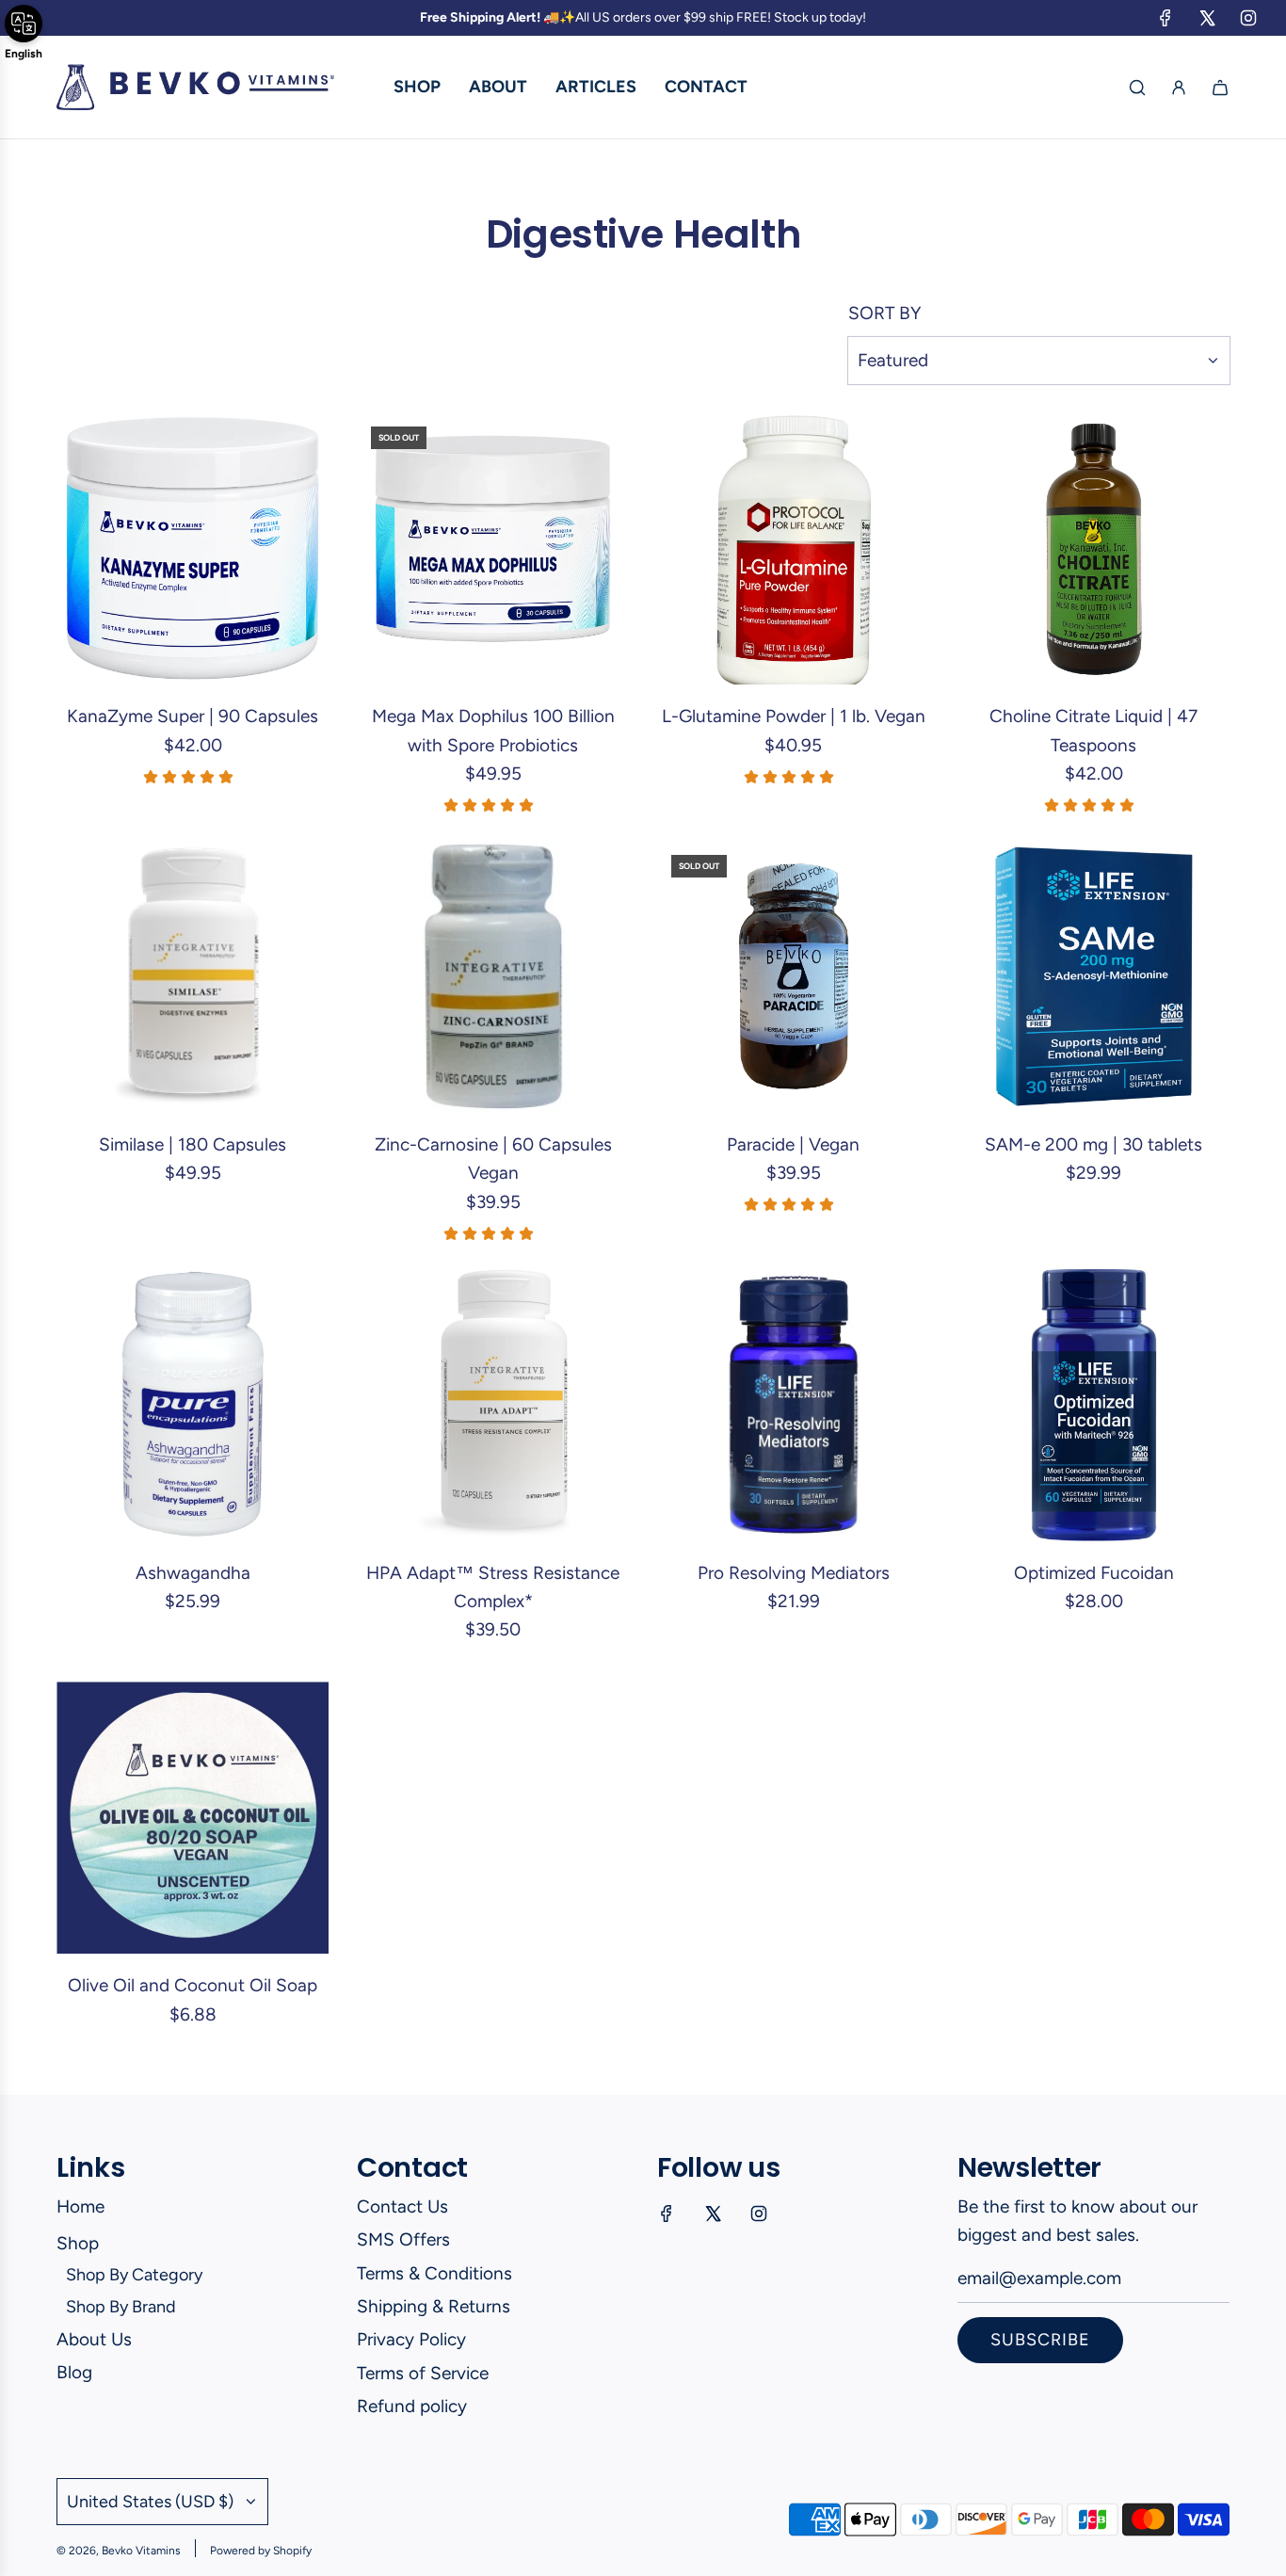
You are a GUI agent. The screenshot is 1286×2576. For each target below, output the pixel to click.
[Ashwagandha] (193, 1405)
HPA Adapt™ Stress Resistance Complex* (493, 1587)
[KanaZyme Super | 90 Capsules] (193, 548)
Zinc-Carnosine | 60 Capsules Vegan (493, 1159)
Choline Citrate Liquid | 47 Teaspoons (1093, 730)
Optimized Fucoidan (1094, 1573)
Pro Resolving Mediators (794, 1573)
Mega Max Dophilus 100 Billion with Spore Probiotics (493, 730)
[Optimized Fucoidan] (1093, 1405)
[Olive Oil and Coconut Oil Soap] (193, 1818)
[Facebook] (1165, 18)
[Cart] (1220, 88)
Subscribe (1040, 2340)
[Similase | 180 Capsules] (193, 977)
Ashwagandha (193, 1573)
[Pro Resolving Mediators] (793, 1405)
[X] (1207, 18)
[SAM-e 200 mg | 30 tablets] (1093, 977)
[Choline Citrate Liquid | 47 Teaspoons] (1093, 548)
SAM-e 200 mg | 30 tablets (1093, 1144)
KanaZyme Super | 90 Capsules (193, 716)
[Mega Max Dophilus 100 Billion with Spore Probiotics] (493, 548)
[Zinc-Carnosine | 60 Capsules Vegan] (493, 977)
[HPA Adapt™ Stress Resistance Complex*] (493, 1405)
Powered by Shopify (261, 2551)
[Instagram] (1248, 18)
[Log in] (1179, 88)
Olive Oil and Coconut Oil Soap (193, 1985)
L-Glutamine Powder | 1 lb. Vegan (794, 716)
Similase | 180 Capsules (193, 1144)
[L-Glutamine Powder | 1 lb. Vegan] (793, 548)
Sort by (884, 313)
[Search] (1137, 88)
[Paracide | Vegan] (793, 977)
